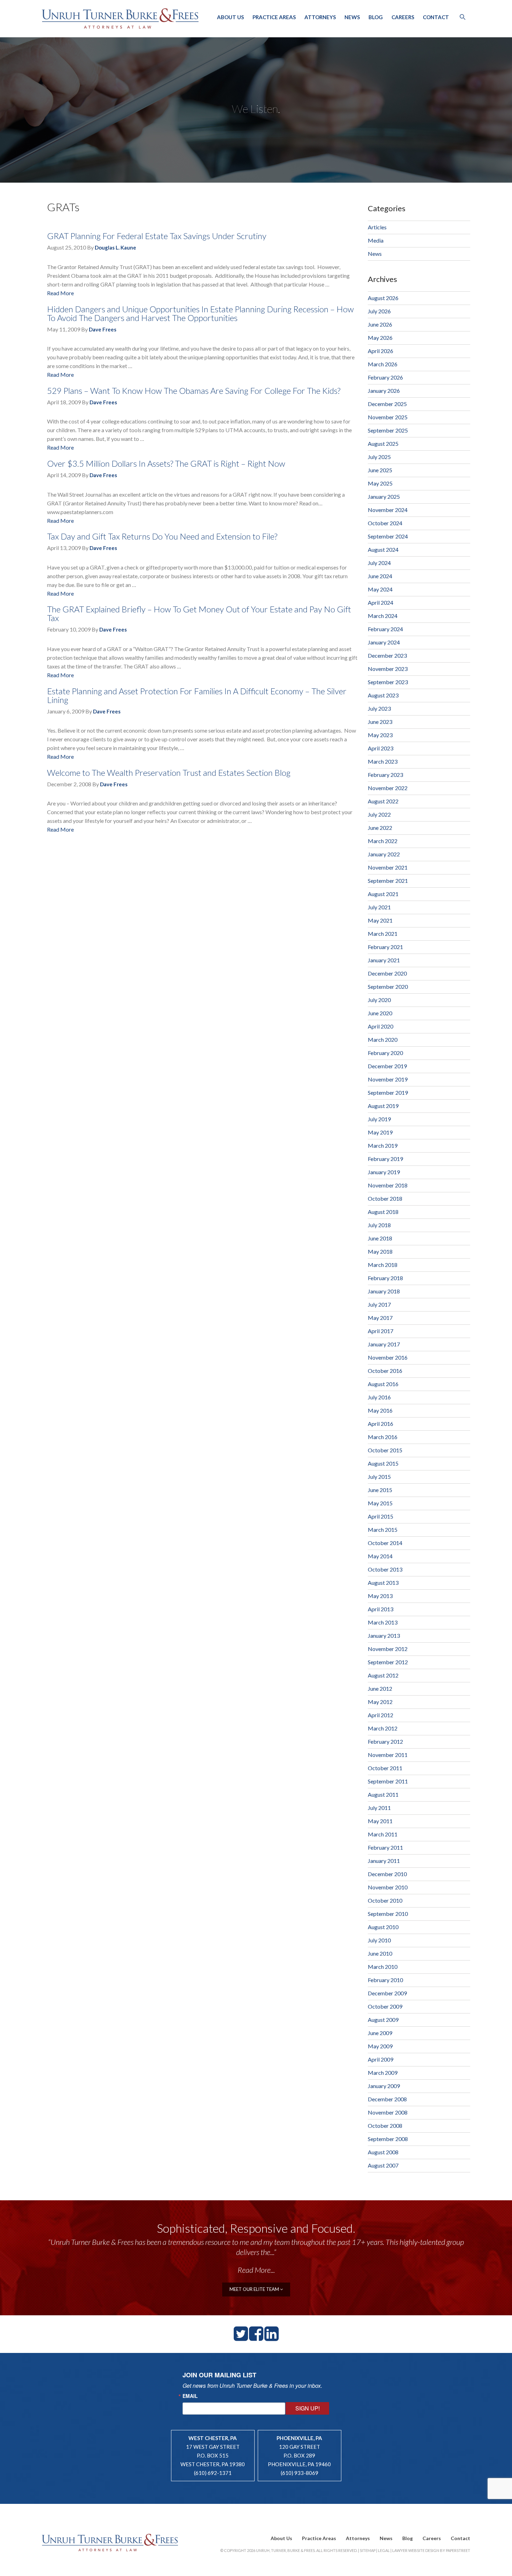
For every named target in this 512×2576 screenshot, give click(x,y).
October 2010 (385, 1900)
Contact (436, 17)
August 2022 (383, 801)
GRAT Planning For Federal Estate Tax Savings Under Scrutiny (157, 236)
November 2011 (388, 1755)
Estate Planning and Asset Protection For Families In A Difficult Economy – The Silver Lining (197, 695)
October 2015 (385, 1450)
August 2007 (383, 2165)
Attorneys (320, 17)
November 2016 (388, 1357)
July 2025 (379, 457)
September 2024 (388, 536)
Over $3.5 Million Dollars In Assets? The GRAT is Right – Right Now (166, 463)
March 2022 (383, 841)
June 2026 (380, 324)
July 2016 (379, 1397)
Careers (403, 17)
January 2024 (384, 642)
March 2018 (383, 1265)
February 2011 (385, 1847)
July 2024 (379, 563)
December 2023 (387, 655)
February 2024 (385, 629)
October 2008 (385, 2126)
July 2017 (379, 1304)
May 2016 (380, 1410)
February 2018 (385, 1278)
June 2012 (380, 1688)
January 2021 (384, 960)
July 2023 (379, 708)
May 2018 (380, 1251)
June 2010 (380, 1953)
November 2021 (388, 867)
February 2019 (385, 1159)
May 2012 (380, 1702)
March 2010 (383, 1967)
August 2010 (383, 1927)
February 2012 (385, 1741)
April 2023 (381, 748)
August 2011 (383, 1794)
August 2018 (383, 1212)
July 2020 (379, 1000)
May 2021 (380, 920)
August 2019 (383, 1106)
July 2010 (379, 1940)
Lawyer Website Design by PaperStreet (431, 2550)
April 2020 (381, 1026)
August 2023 (383, 695)
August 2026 (383, 298)
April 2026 (381, 351)
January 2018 (384, 1291)
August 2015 (383, 1463)
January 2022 (384, 854)
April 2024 (381, 602)
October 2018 (385, 1198)
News (352, 17)
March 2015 (383, 1530)
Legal (384, 2550)
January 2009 (384, 2086)
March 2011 (383, 1834)
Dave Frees (103, 329)
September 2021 (388, 881)
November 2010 (388, 1887)
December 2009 (387, 1993)
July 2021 (379, 907)
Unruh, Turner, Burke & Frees (120, 18)
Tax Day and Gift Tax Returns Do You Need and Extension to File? (162, 536)
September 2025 (388, 430)
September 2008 (388, 2139)
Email (190, 2396)
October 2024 (385, 523)
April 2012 (381, 1715)
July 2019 (379, 1119)
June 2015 (380, 1490)
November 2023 (388, 669)
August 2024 (383, 549)
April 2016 (381, 1424)
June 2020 (380, 1013)
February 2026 (385, 377)
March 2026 (383, 364)
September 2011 (388, 1781)
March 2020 (383, 1039)
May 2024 (380, 589)
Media (376, 240)
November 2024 (388, 510)
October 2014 (385, 1543)
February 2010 (385, 1980)
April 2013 (381, 1609)
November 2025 (388, 417)
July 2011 (379, 1808)
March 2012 (383, 1728)
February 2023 (385, 775)
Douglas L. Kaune (115, 247)
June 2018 (380, 1238)
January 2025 (384, 496)
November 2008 (388, 2112)
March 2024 (383, 616)
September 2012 (388, 1662)
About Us (230, 17)
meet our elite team (255, 2289)
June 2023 (380, 722)
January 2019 (384, 1172)
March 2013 (383, 1622)
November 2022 (388, 788)
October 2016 (385, 1371)
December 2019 (387, 1066)
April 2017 (381, 1331)
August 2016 (383, 1384)
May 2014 (380, 1556)
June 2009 (380, 2033)
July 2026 (379, 311)
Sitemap (368, 2550)
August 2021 (383, 894)
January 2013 (384, 1635)
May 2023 (380, 735)
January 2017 (384, 1344)
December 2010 (387, 1874)
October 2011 (385, 1768)
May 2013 (380, 1596)
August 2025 (383, 444)
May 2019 (380, 1132)
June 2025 (380, 470)
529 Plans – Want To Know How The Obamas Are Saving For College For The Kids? (194, 391)
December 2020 (387, 973)
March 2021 (383, 934)
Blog (376, 17)
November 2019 (388, 1079)
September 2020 (388, 987)
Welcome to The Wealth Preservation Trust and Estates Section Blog (169, 773)
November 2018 (388, 1185)
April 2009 (381, 2059)
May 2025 (380, 483)
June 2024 (380, 576)
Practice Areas (274, 17)
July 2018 (379, 1225)
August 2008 (383, 2152)
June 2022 (380, 828)
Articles (377, 227)
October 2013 (385, 1569)
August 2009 (383, 2020)
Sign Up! (308, 2408)
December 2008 (387, 2099)
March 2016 (383, 1437)
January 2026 (384, 391)
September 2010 (388, 1914)
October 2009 (385, 2006)
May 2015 (380, 1503)
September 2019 (388, 1092)
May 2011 (380, 1821)
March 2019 (383, 1145)
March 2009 (383, 2073)
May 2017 (380, 1318)
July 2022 (379, 814)
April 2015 (381, 1516)
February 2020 (385, 1053)
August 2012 (383, 1675)
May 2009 (380, 2046)
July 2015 (379, 1477)
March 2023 (383, 761)
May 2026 (380, 338)
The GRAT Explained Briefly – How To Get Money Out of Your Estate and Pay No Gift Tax (199, 613)
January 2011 (384, 1861)
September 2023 (388, 682)
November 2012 (388, 1649)
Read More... (256, 2270)
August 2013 (383, 1583)
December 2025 (387, 404)
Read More (60, 293)
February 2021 (385, 947)
